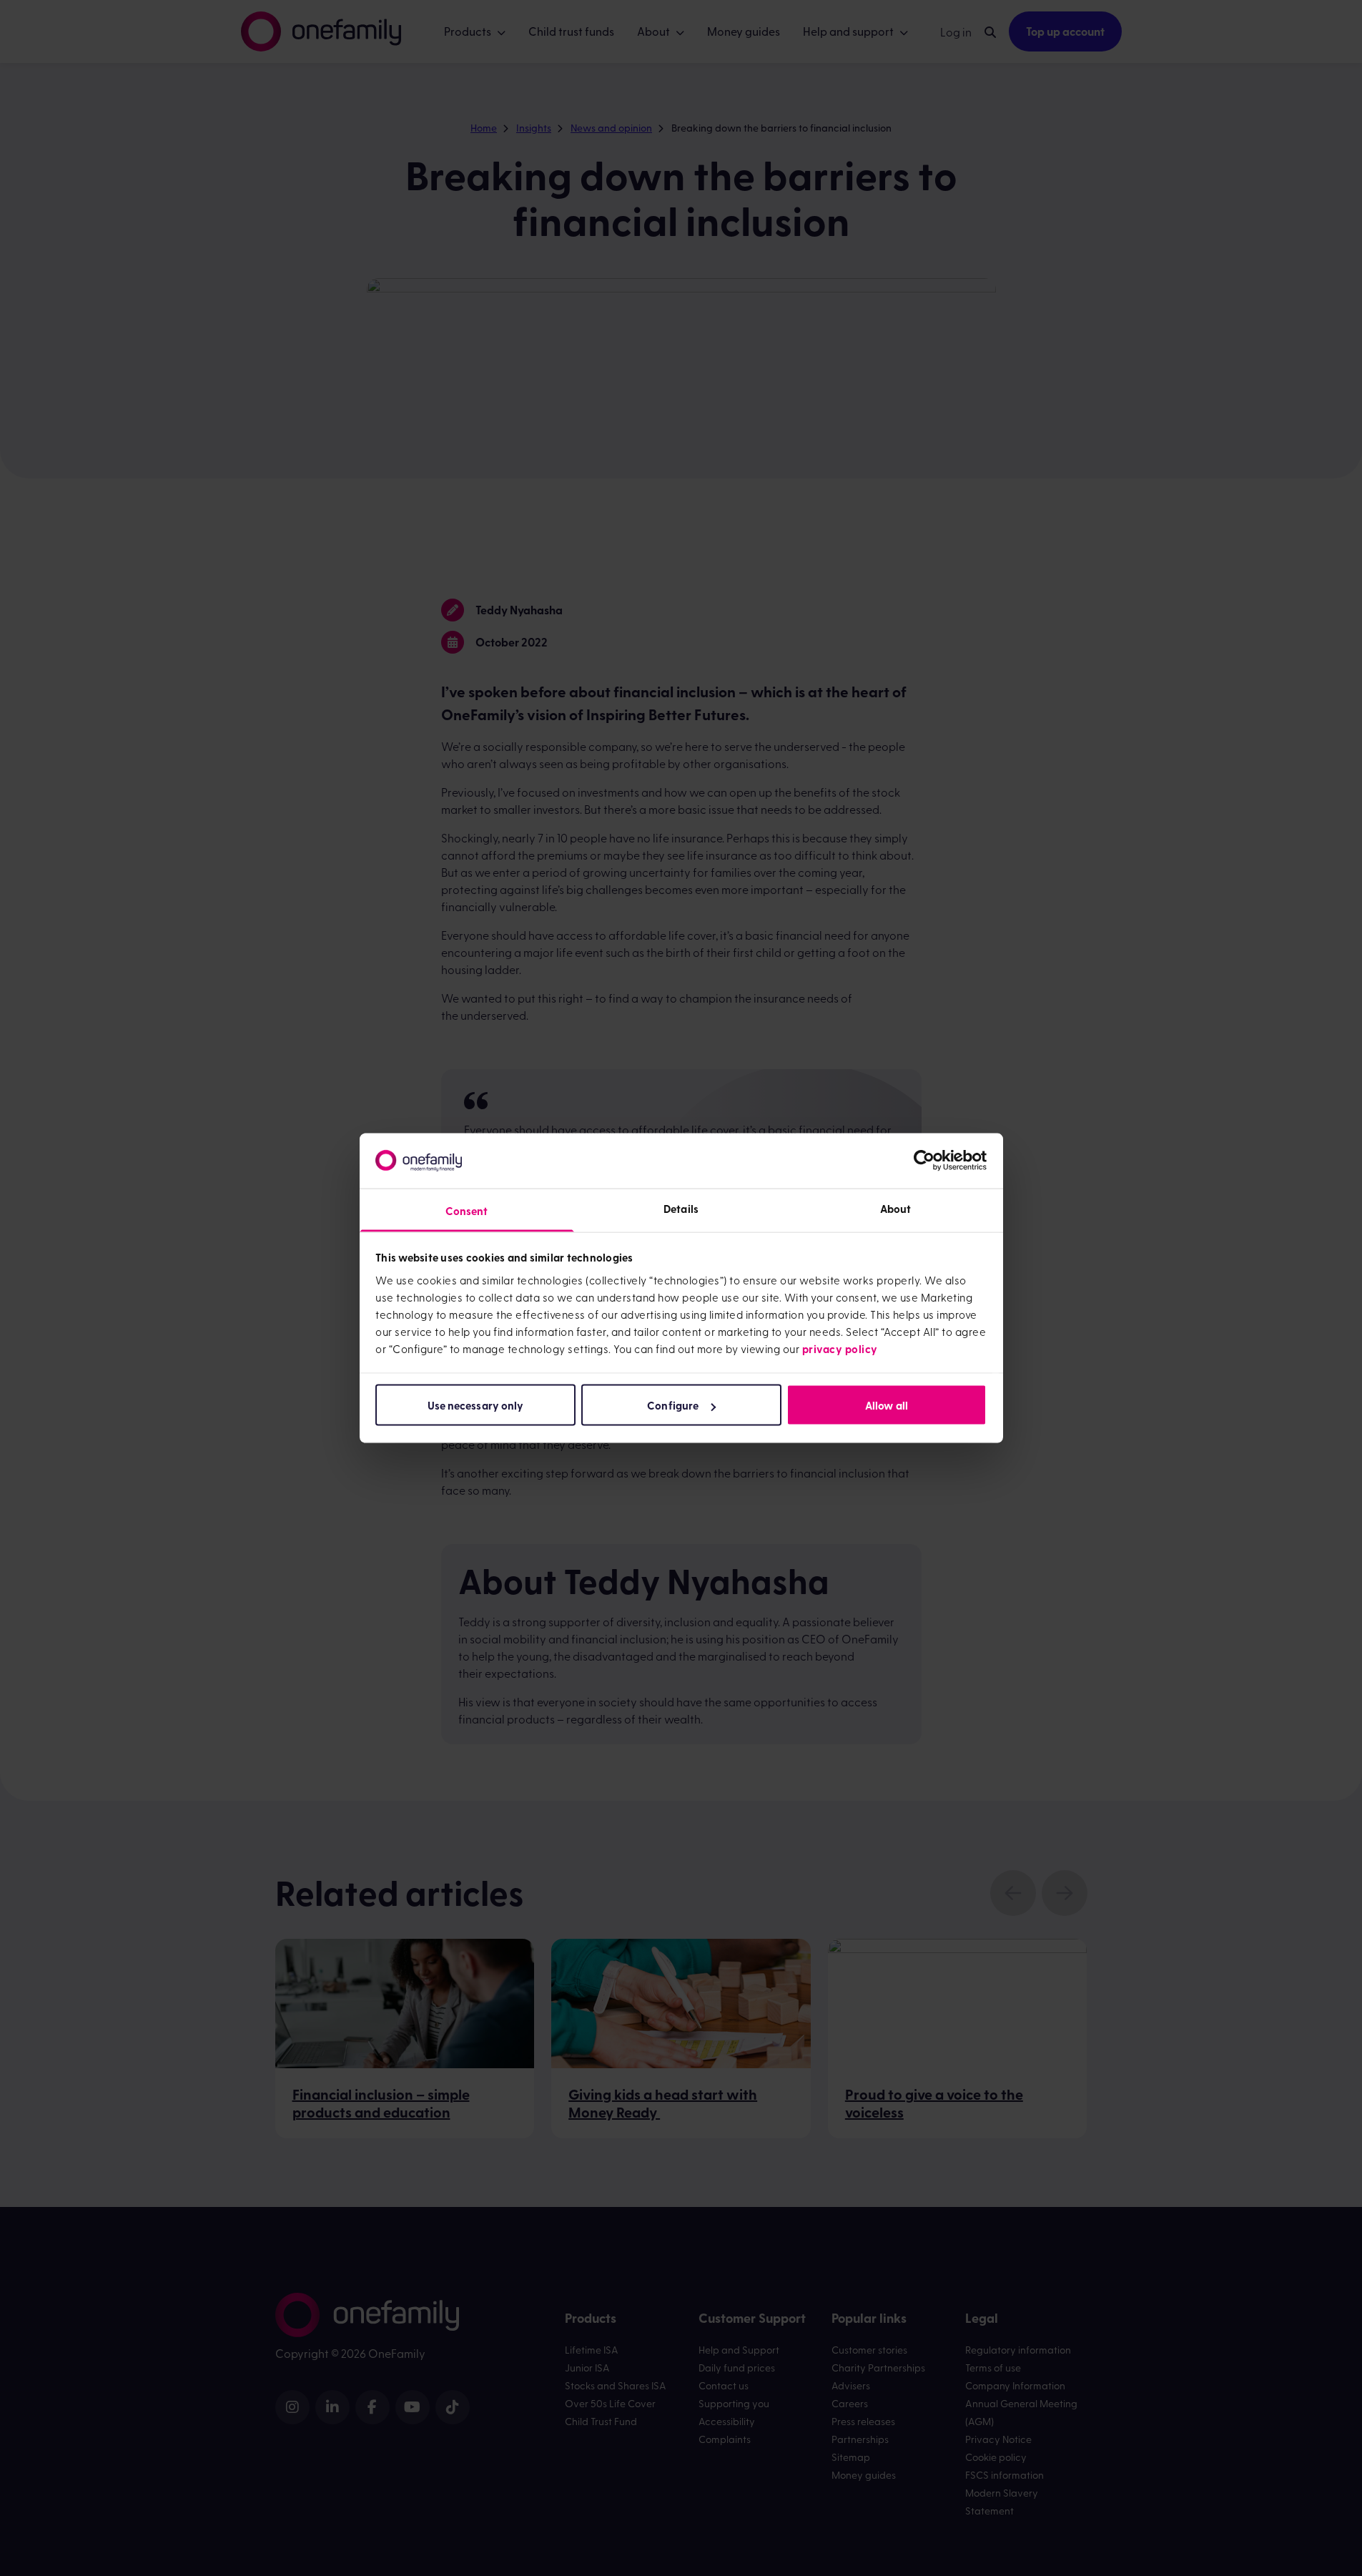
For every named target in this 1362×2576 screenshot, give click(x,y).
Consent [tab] (467, 1210)
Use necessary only (476, 1405)
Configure (673, 1405)
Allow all (887, 1405)
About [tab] (896, 1208)
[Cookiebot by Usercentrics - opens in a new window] (924, 1161)
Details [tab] (681, 1208)
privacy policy (840, 1348)
